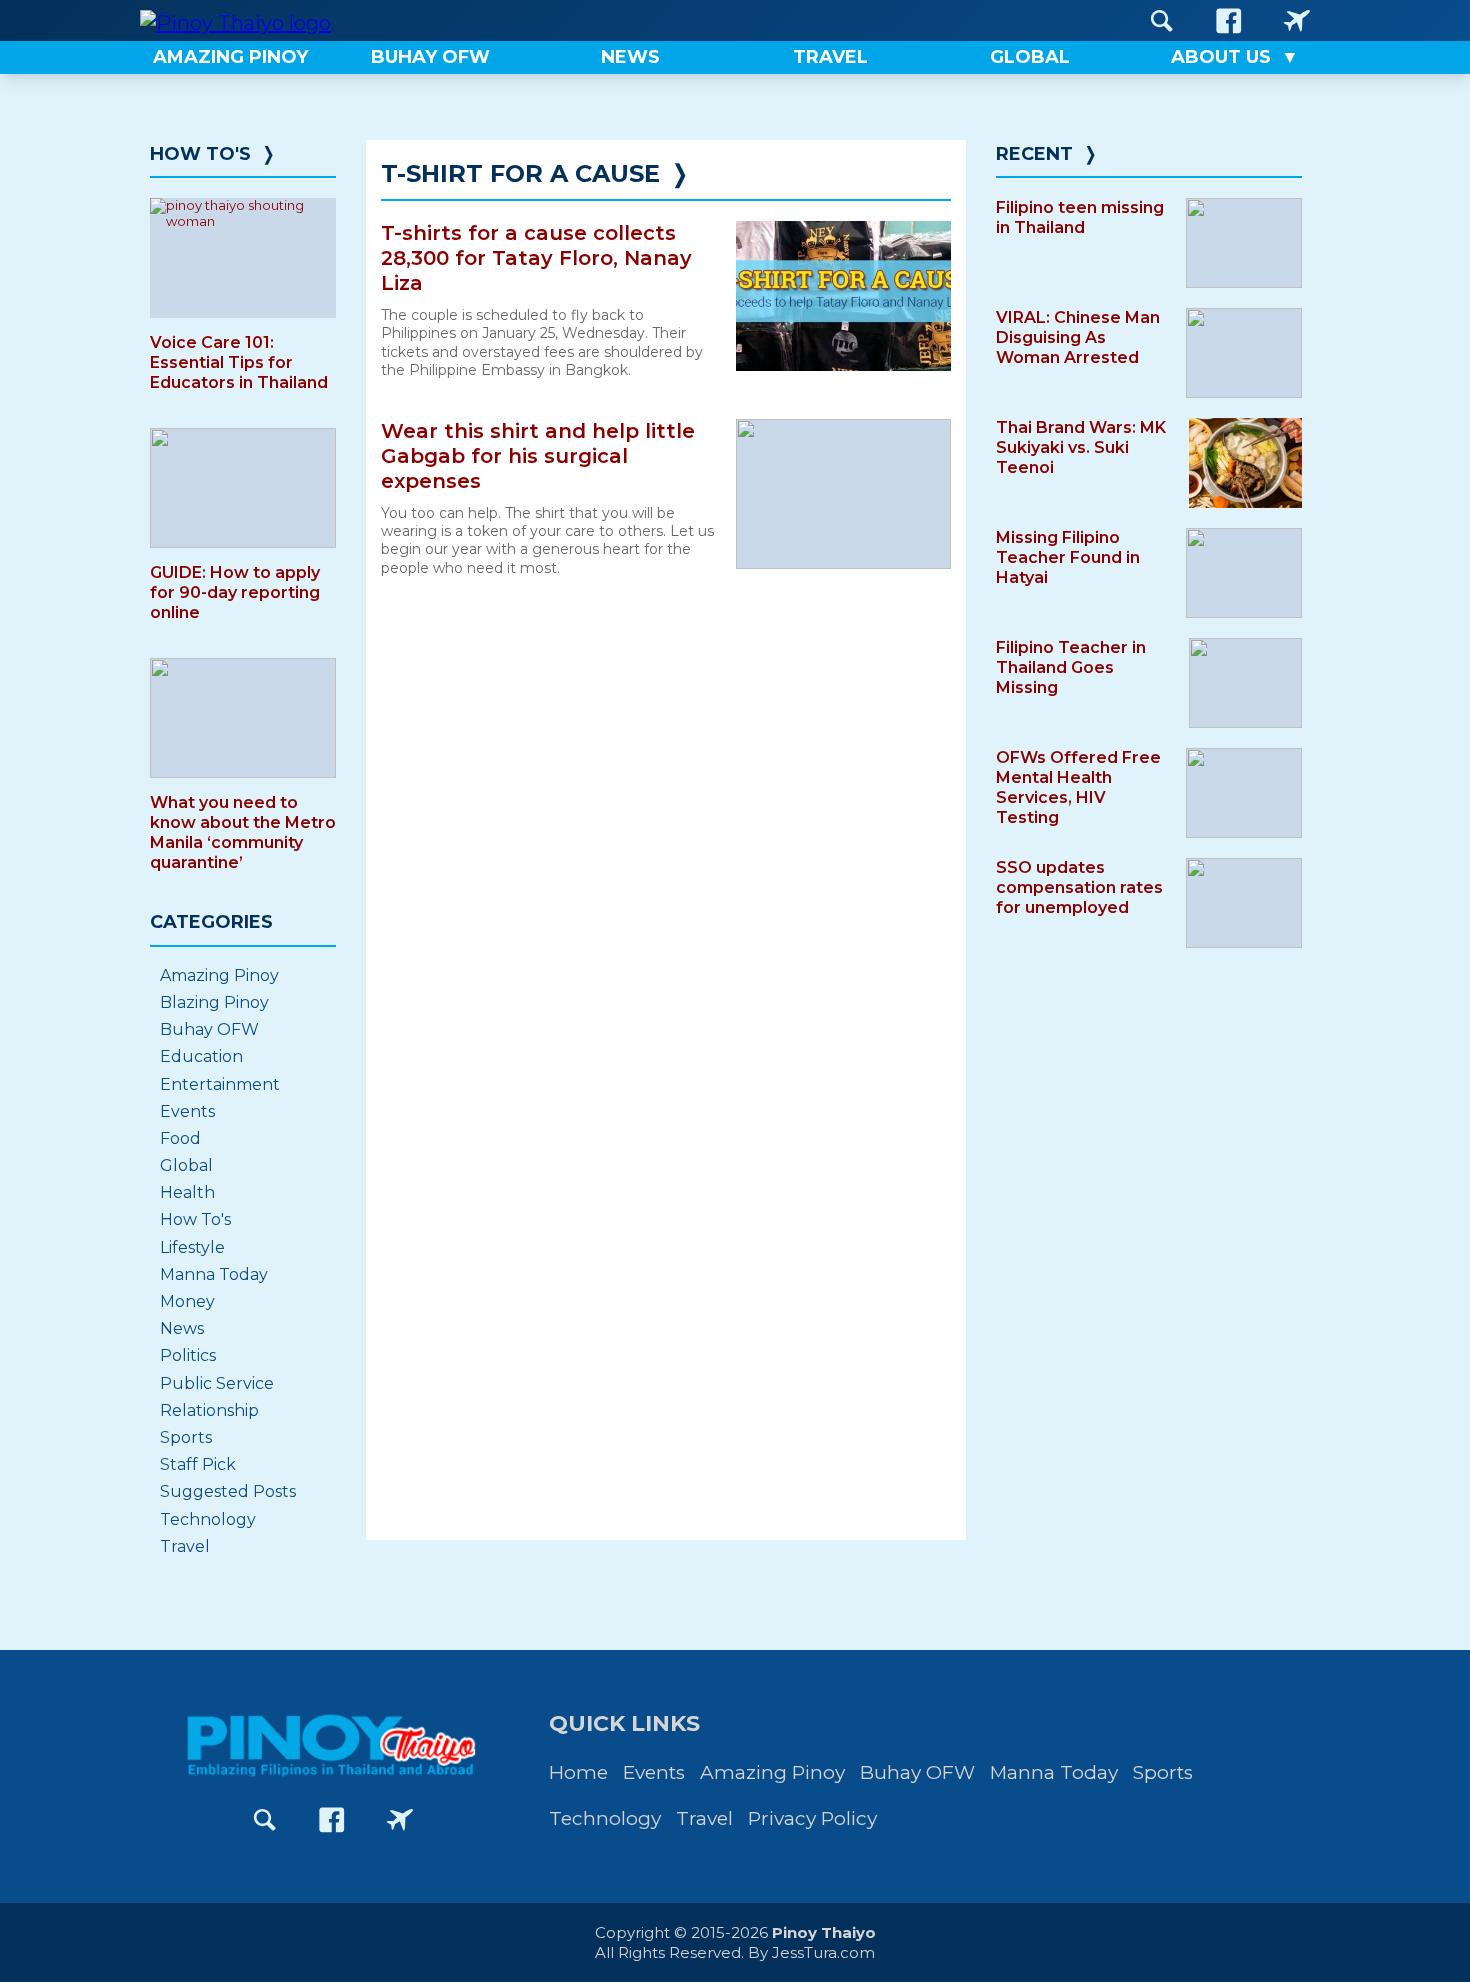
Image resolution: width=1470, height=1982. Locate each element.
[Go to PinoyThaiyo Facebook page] (1229, 20)
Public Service (217, 1383)
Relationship (209, 1410)
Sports (186, 1437)
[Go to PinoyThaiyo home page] (235, 20)
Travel (185, 1546)
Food (180, 1138)
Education (201, 1056)
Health (187, 1192)
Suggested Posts (228, 1491)
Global (186, 1165)
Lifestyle (192, 1247)
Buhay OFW (209, 1029)
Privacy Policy (812, 1818)
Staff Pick (198, 1464)
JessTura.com (823, 1952)
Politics (188, 1355)
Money (187, 1301)
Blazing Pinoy (214, 1002)
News (182, 1328)
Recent (1034, 154)
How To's (200, 154)
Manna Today (214, 1274)
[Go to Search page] (1162, 20)
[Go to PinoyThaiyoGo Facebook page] (1297, 20)
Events (187, 1111)
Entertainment (220, 1084)
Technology (208, 1519)
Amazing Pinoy (219, 975)
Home (578, 1772)
